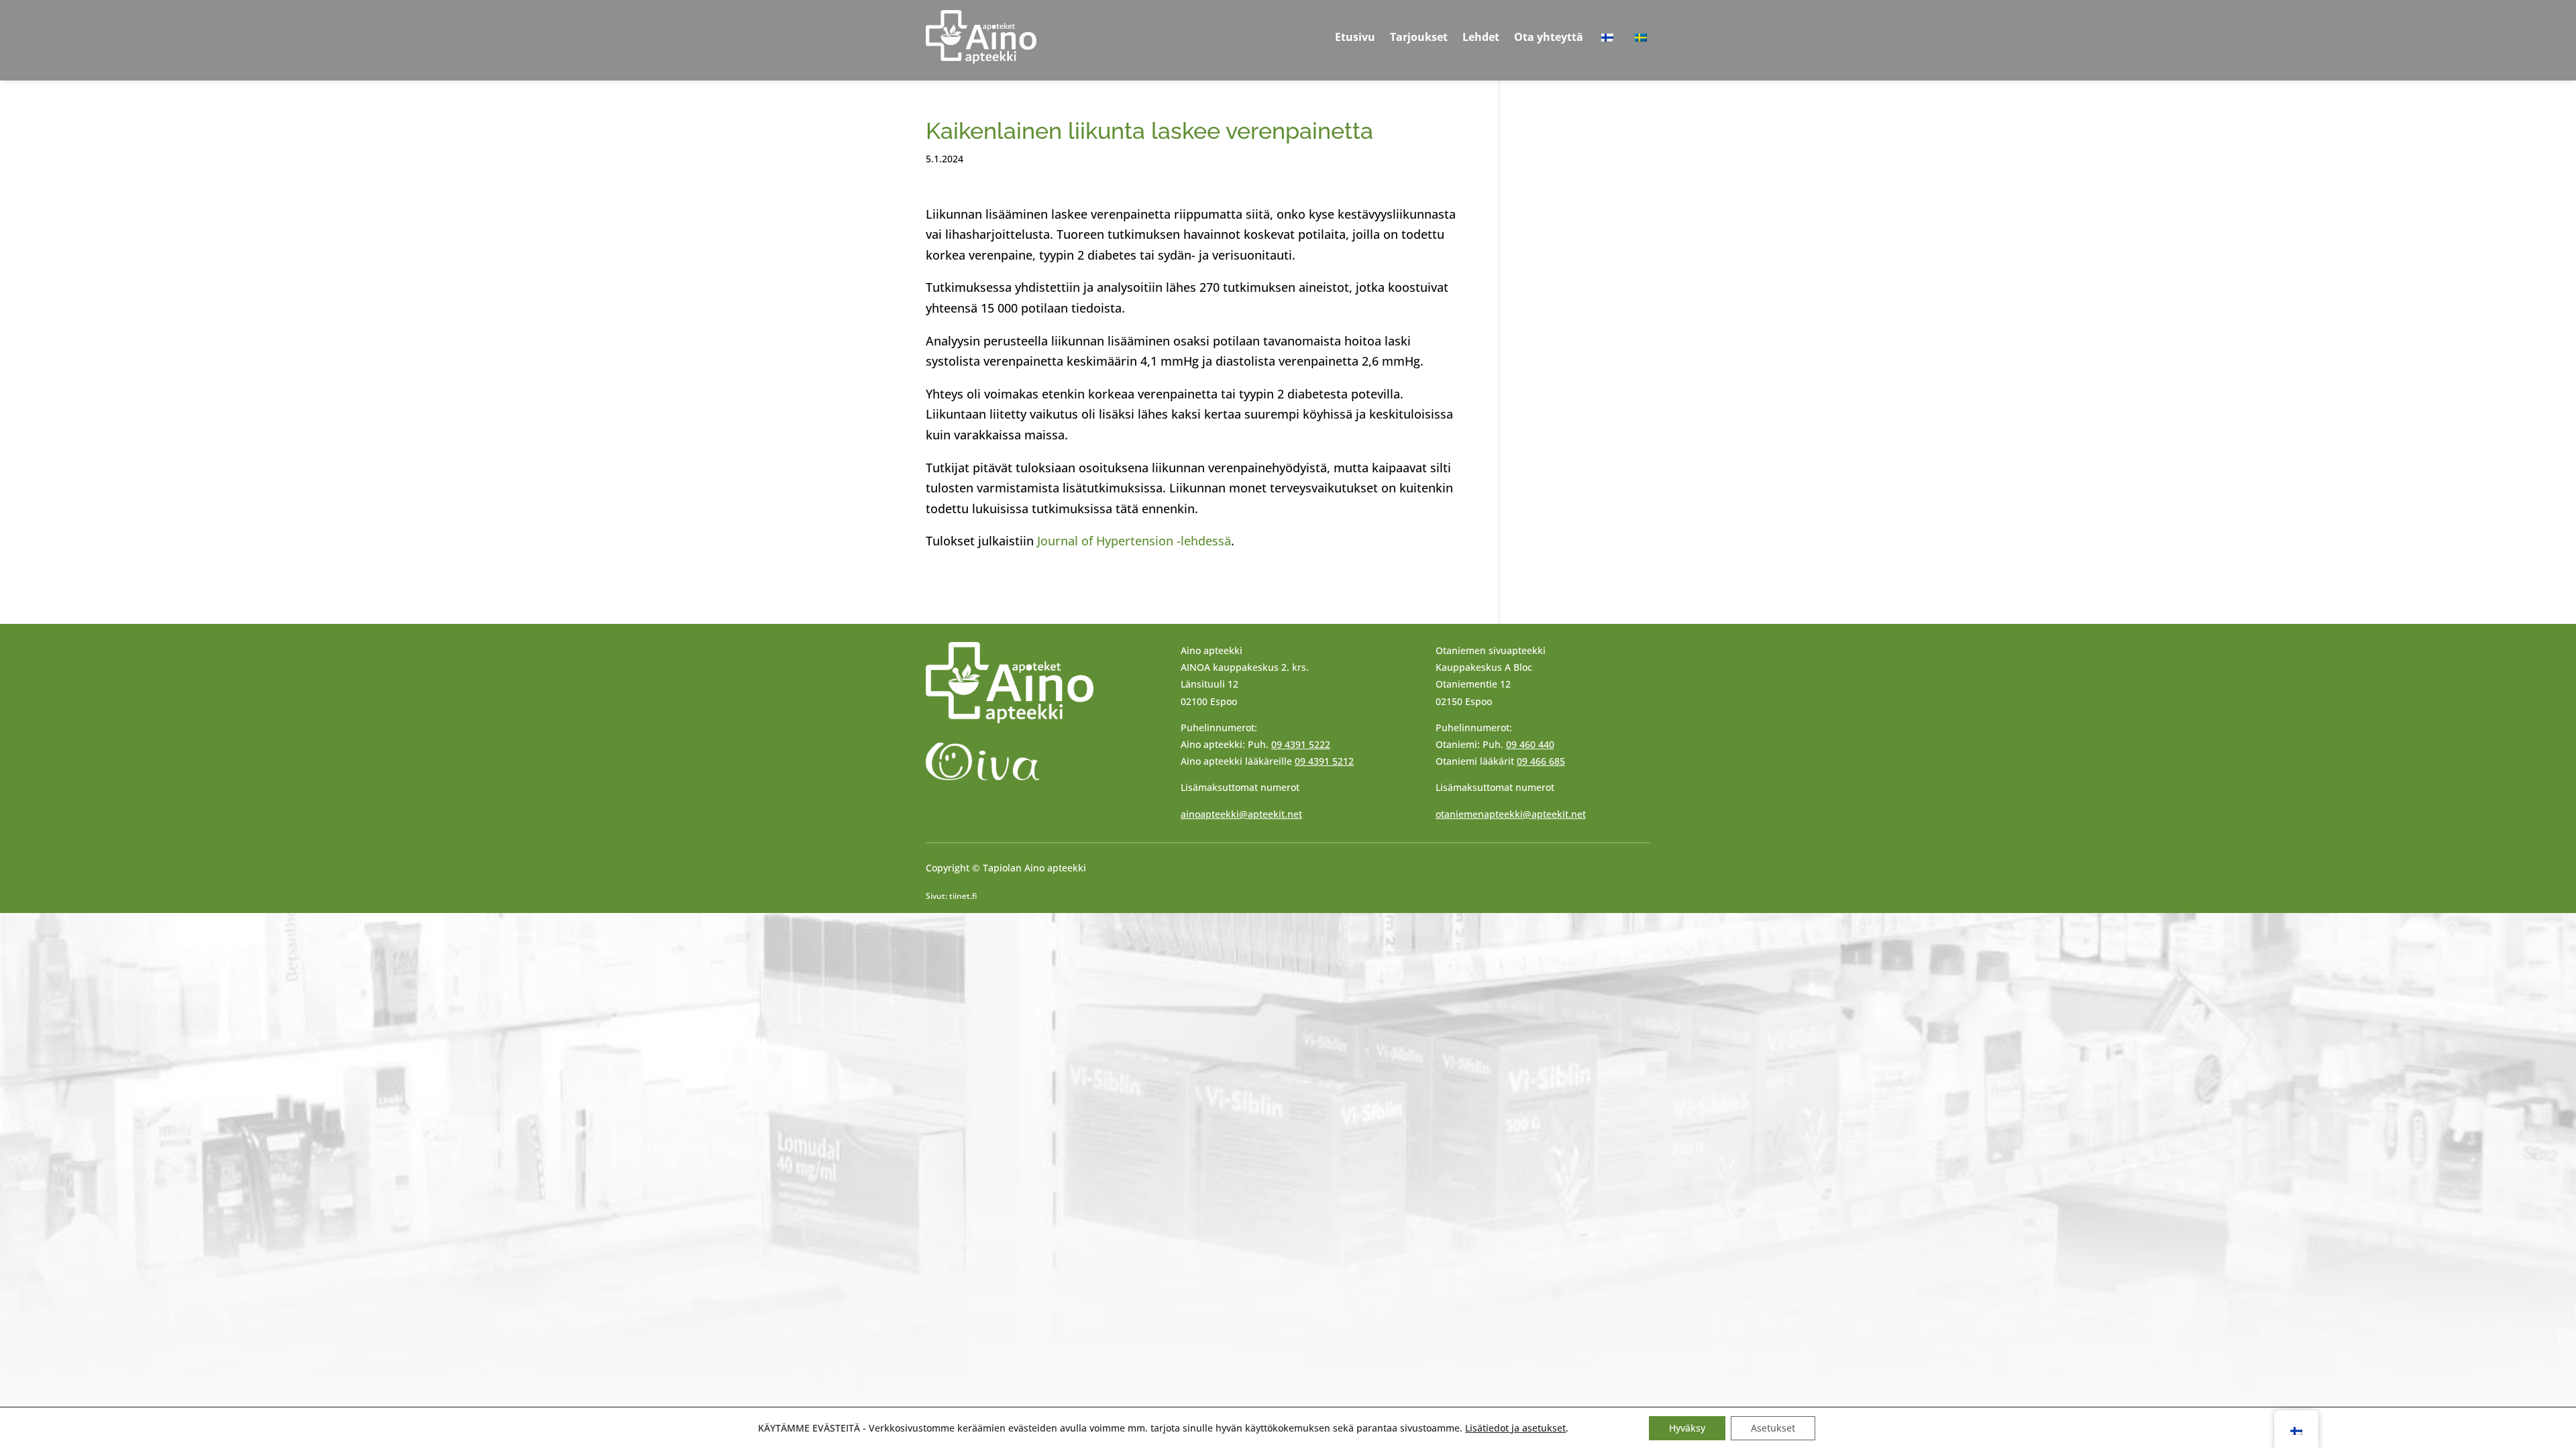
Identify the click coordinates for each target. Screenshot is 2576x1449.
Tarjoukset (1419, 37)
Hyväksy (1687, 1428)
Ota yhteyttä (1549, 37)
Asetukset (1773, 1428)
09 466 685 (1541, 761)
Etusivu (1355, 37)
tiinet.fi (963, 896)
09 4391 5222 (1301, 744)
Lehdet (1481, 37)
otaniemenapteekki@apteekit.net (1511, 814)
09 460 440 (1530, 744)
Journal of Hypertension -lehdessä (1134, 541)
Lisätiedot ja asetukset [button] (1515, 1428)
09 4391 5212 (1324, 761)
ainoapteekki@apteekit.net (1241, 814)
